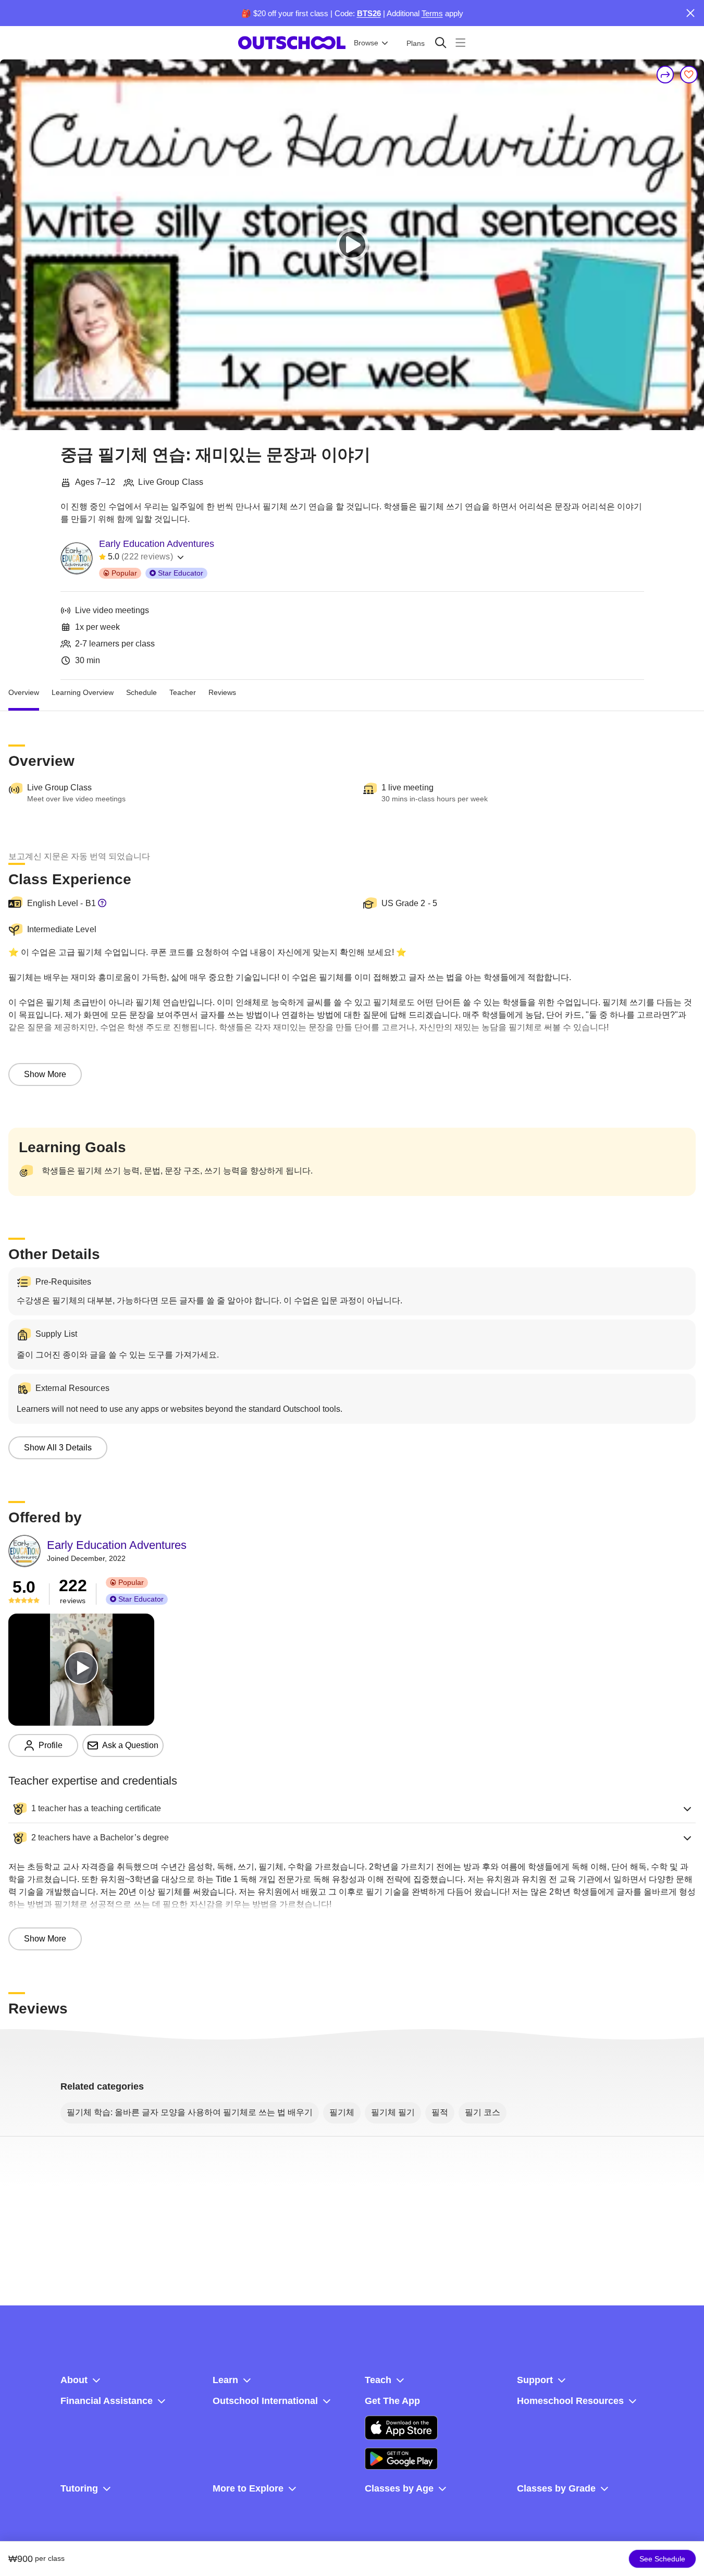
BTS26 (369, 13)
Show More (45, 1074)
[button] (352, 1809)
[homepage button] (292, 43)
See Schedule (662, 2559)
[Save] (689, 75)
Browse (366, 43)
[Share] (665, 75)
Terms (432, 13)
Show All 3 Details (58, 1448)
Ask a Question (130, 1745)
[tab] (24, 692)
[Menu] (460, 42)
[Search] (441, 42)
